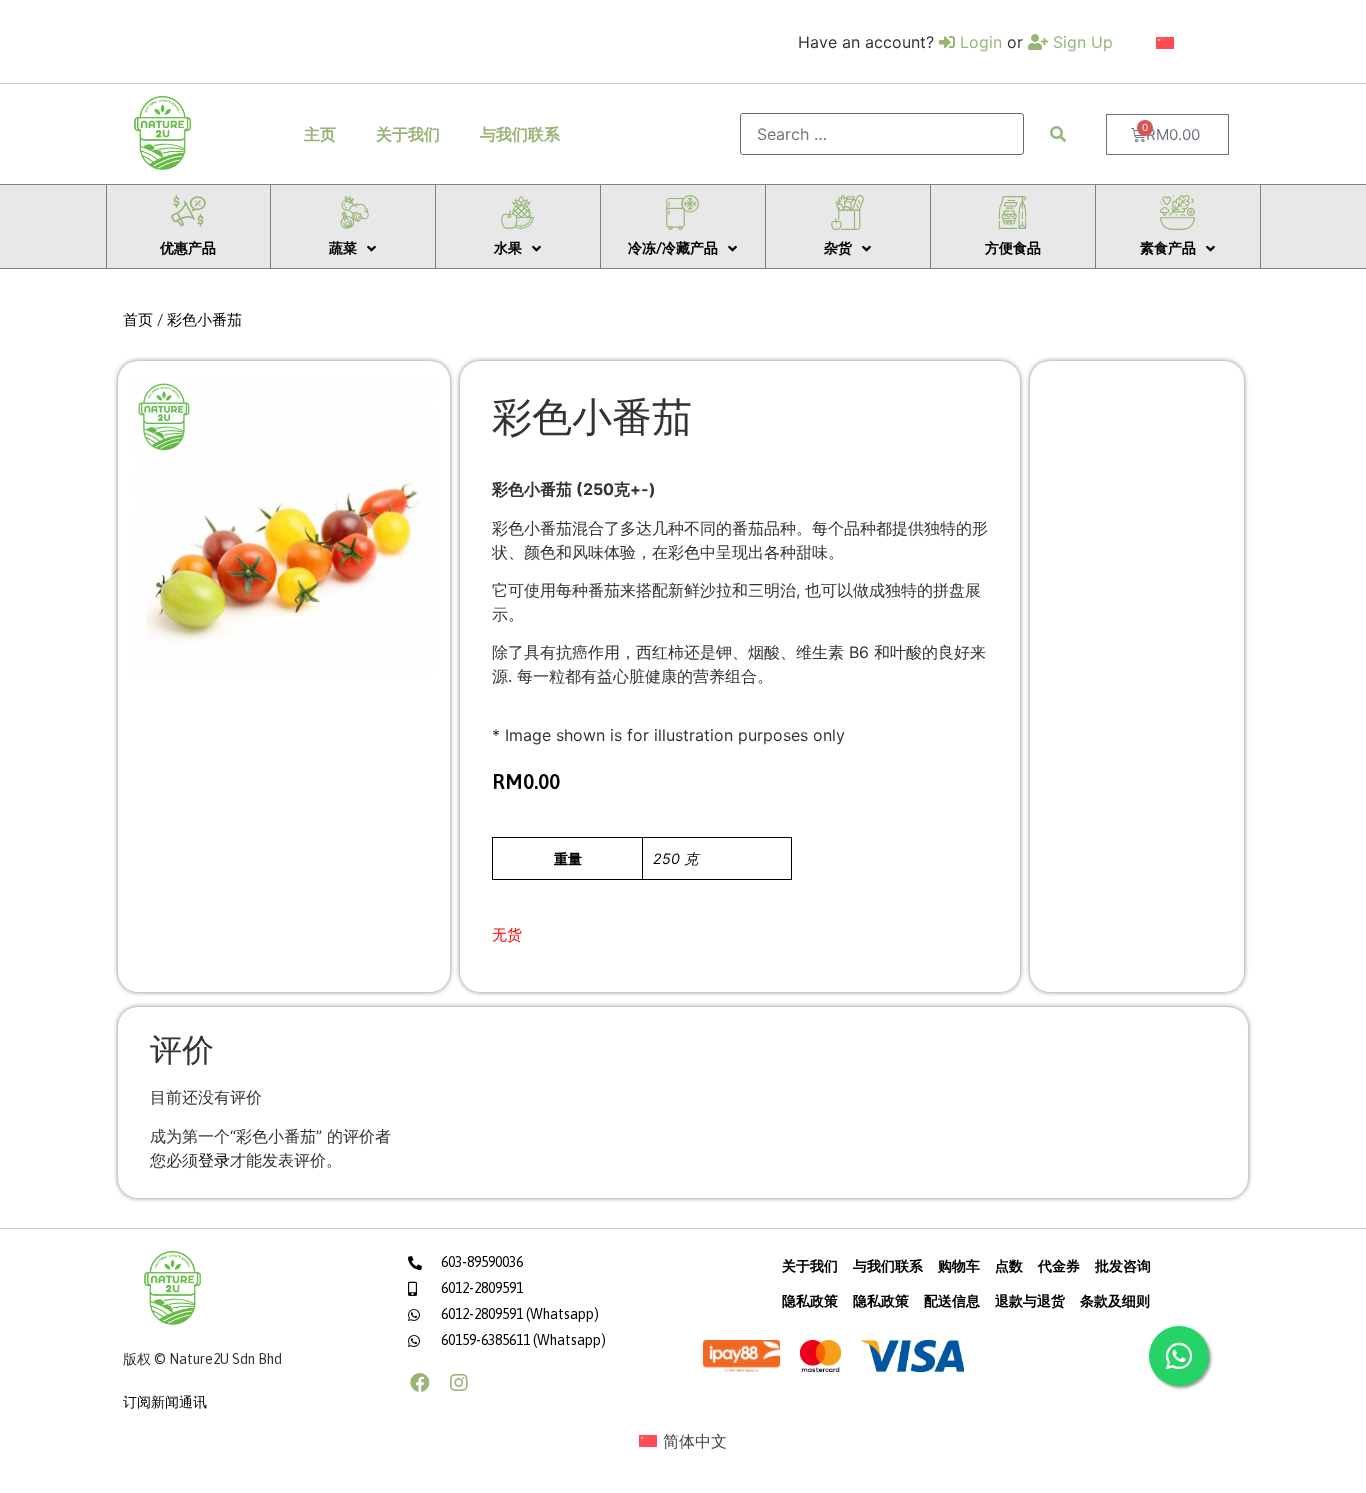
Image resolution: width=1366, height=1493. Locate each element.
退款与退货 (1030, 1301)
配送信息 (952, 1301)
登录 (214, 1160)
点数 (1009, 1266)
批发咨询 (1123, 1266)
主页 (320, 134)
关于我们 (408, 134)
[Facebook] (420, 1383)
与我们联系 (520, 134)
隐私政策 (810, 1301)
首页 (138, 319)
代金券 (1059, 1266)
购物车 (959, 1266)
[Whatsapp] (1179, 1356)
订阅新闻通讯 (165, 1402)
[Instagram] (459, 1383)
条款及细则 (1115, 1301)
